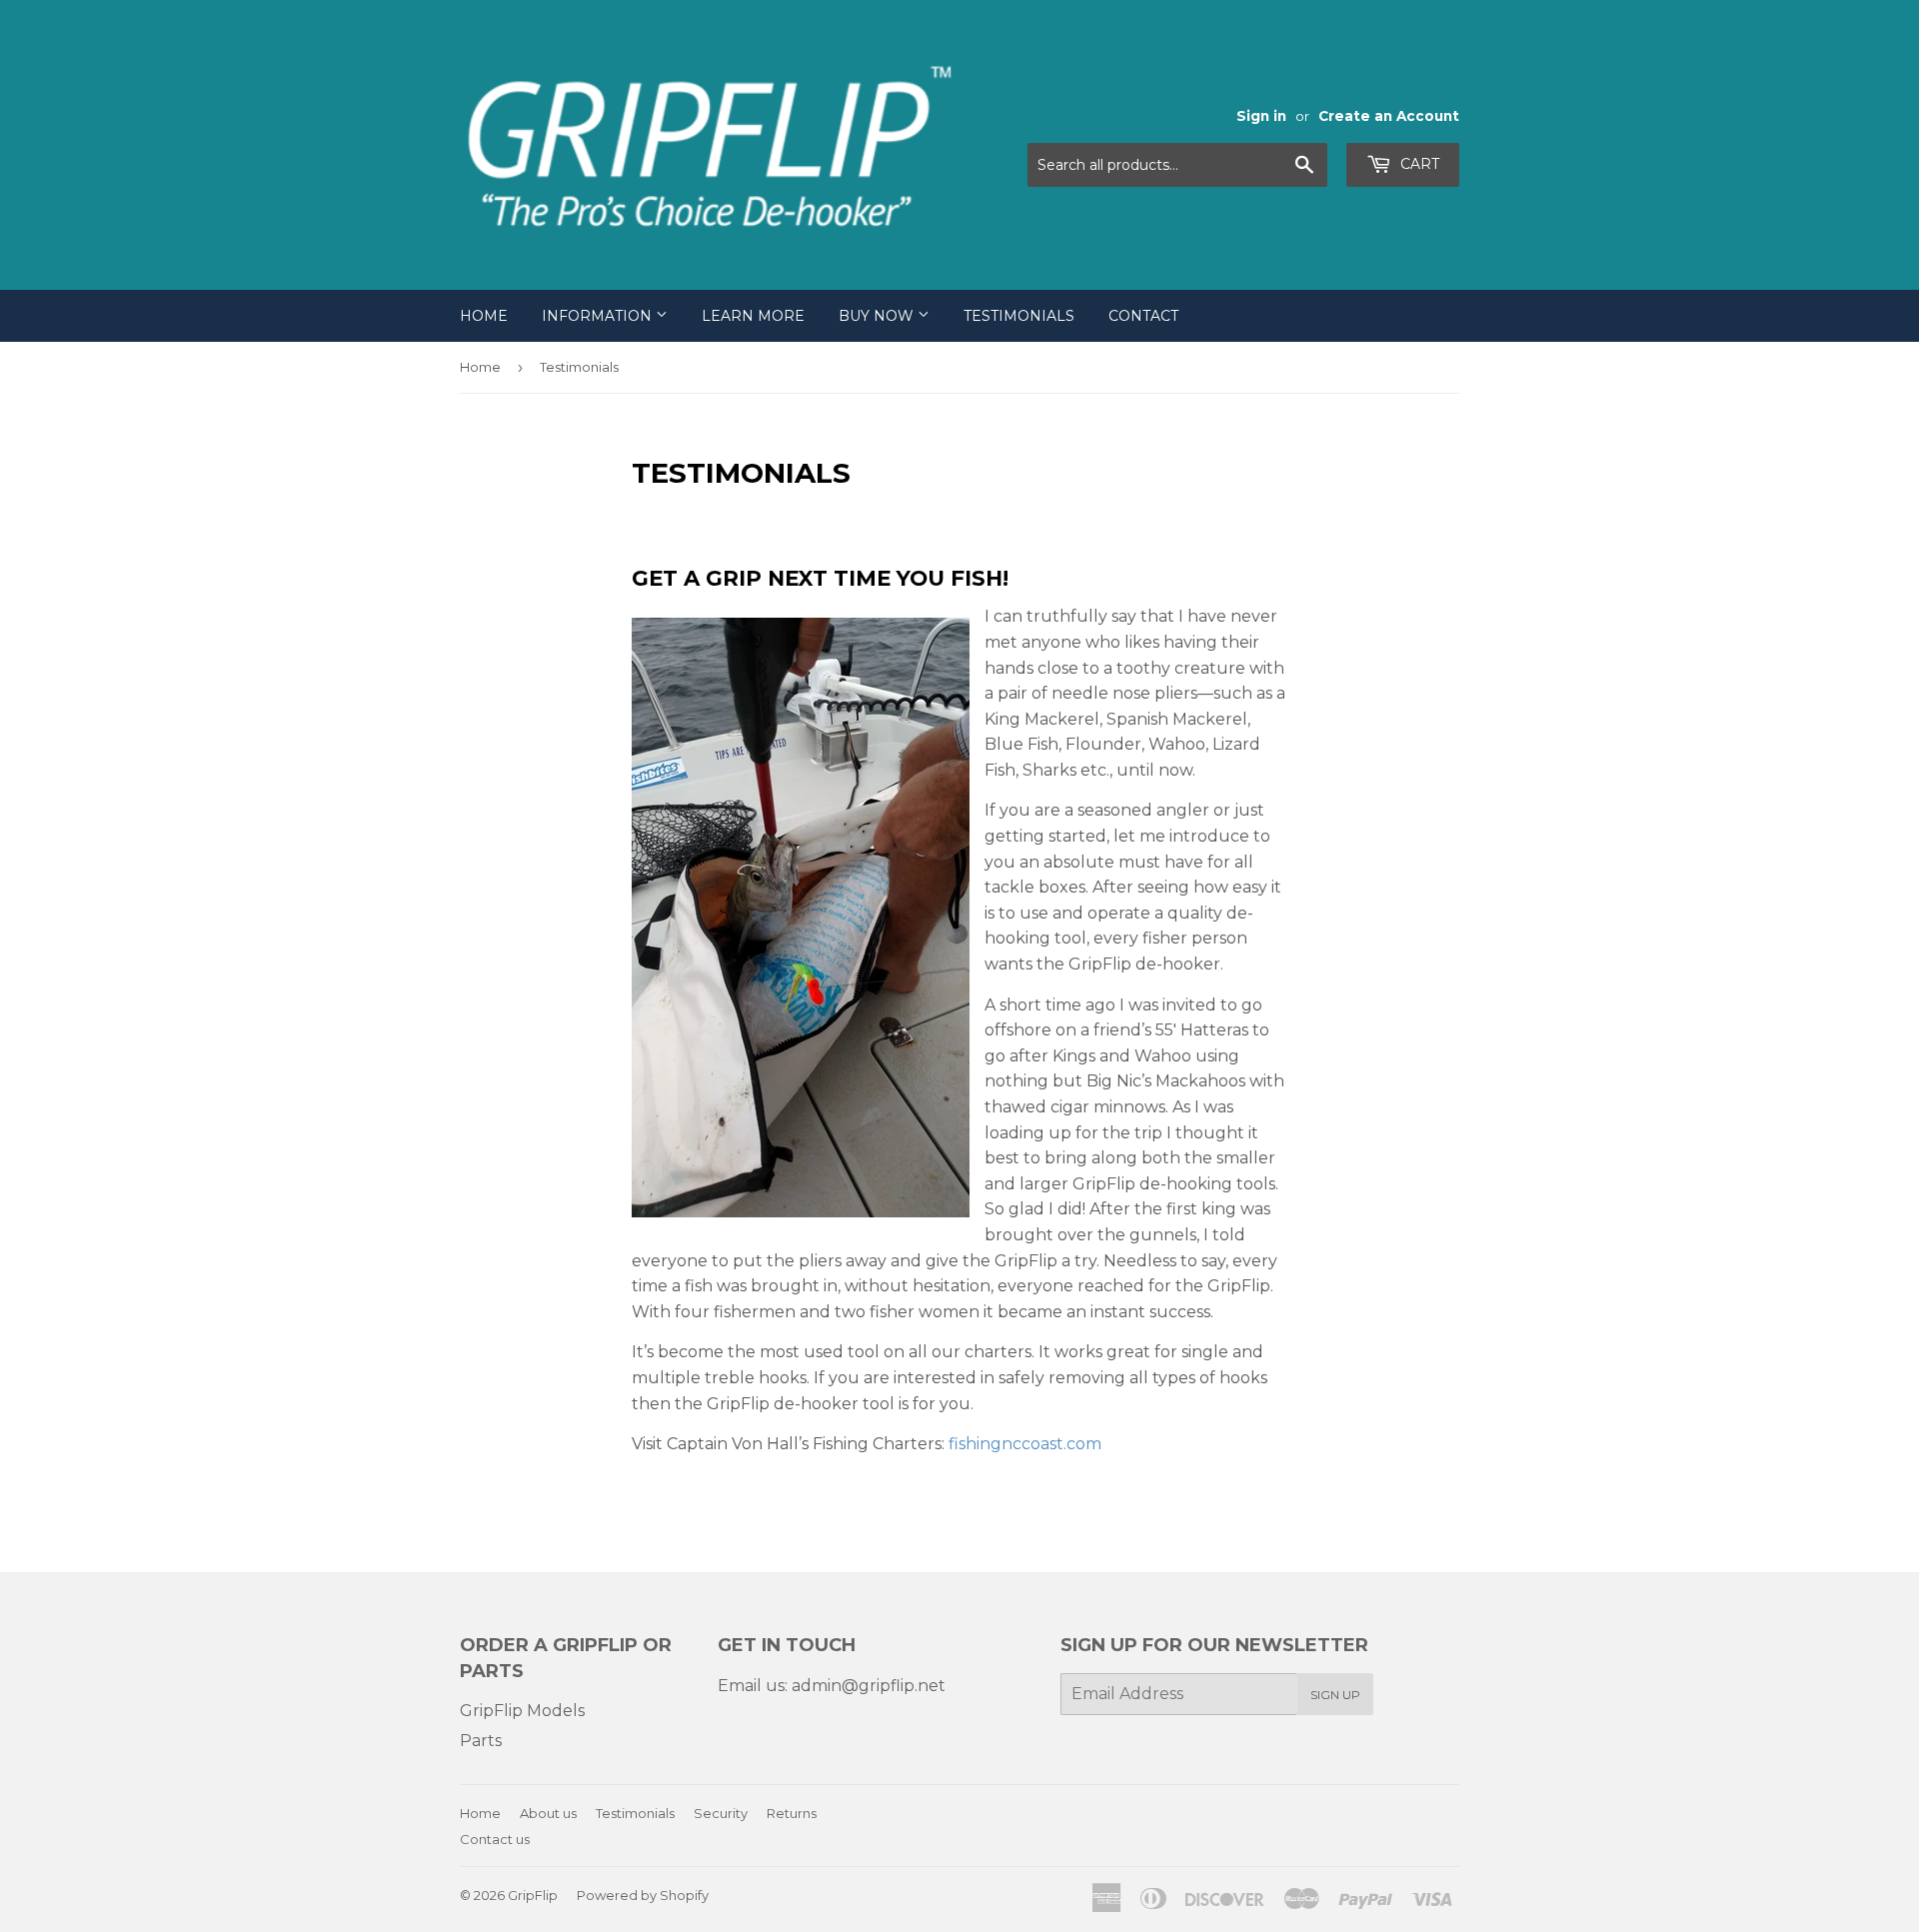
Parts (481, 1741)
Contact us (495, 1839)
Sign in (1261, 116)
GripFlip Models (522, 1711)
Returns (792, 1813)
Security (721, 1813)
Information (599, 316)
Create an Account (1389, 116)
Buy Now (878, 316)
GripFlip (533, 1895)
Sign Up (1335, 1695)
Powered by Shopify (643, 1895)
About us (548, 1813)
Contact (1143, 316)
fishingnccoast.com (1025, 1444)
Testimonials (1019, 316)
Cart (1418, 164)
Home (484, 316)
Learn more (753, 316)
